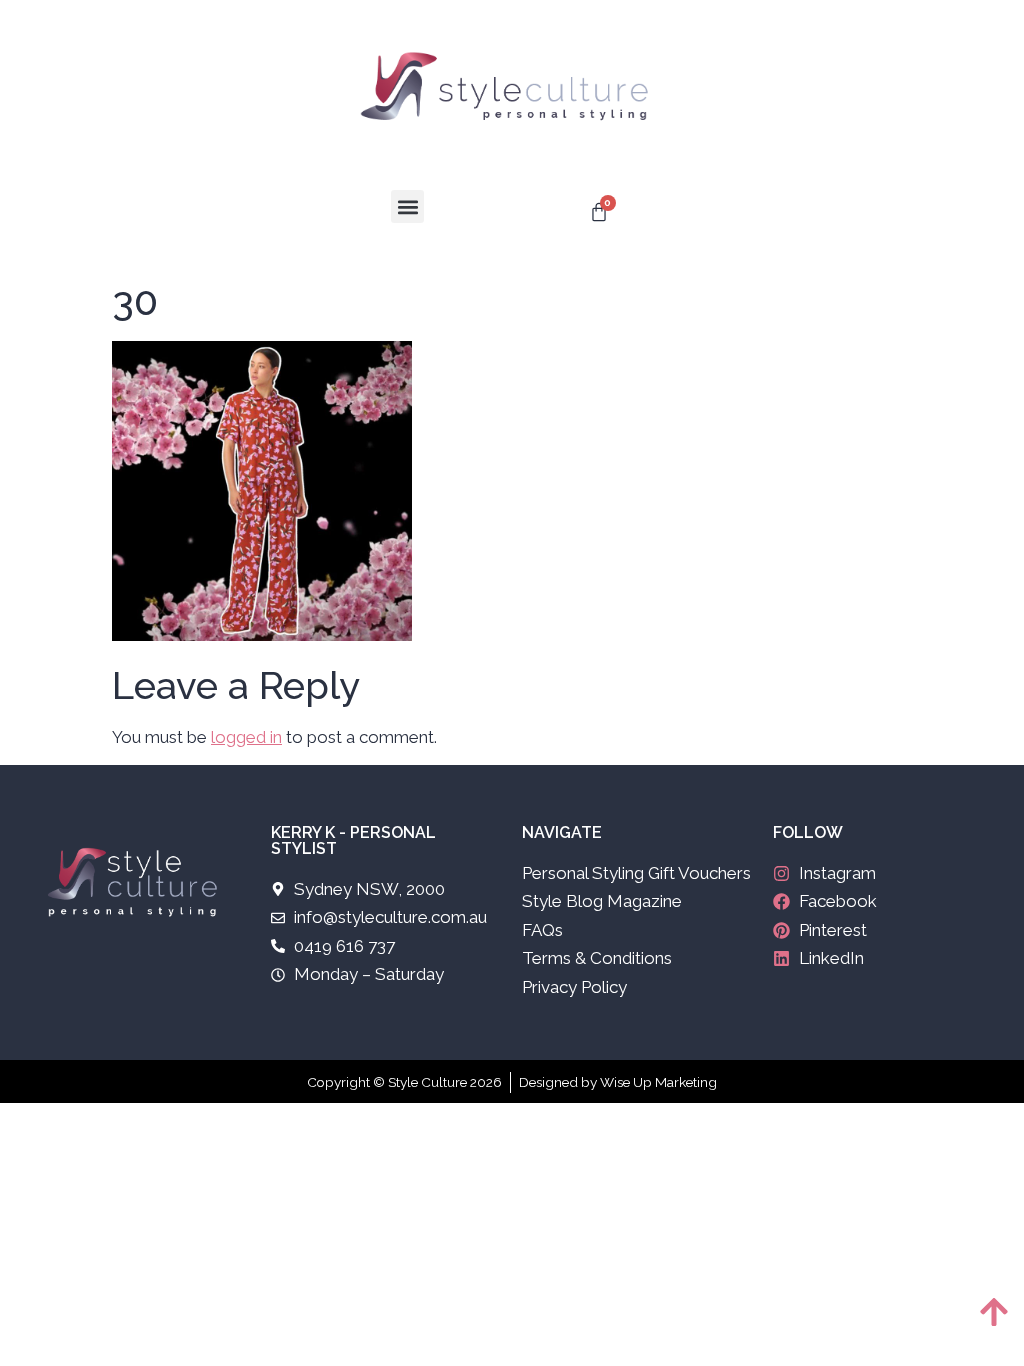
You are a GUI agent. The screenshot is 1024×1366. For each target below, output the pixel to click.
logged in (246, 737)
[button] (407, 206)
